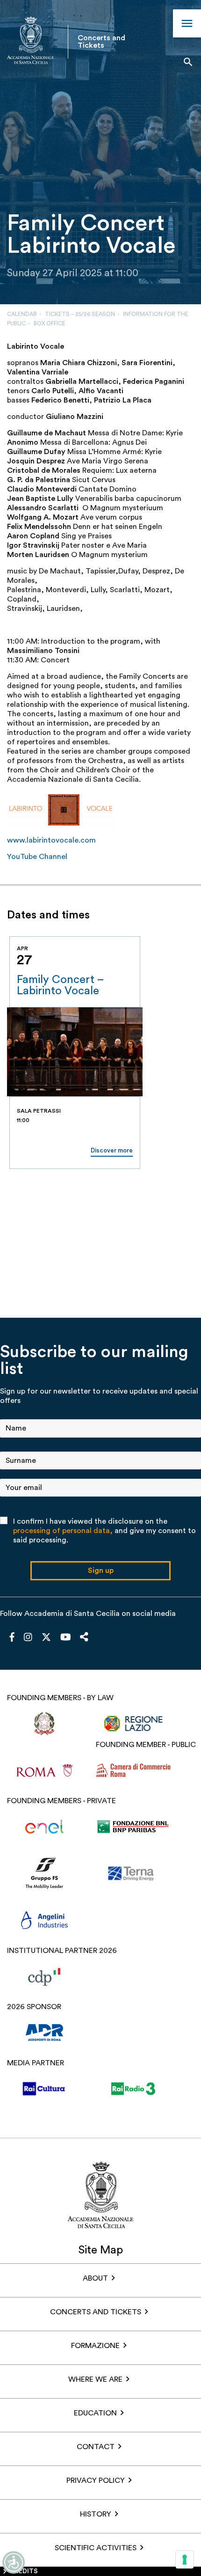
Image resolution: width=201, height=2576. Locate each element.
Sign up (101, 1571)
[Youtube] (66, 1638)
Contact (96, 2447)
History (96, 2514)
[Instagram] (28, 1638)
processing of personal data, (63, 1531)
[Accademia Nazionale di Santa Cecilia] (30, 41)
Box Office (50, 323)
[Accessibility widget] (14, 2562)
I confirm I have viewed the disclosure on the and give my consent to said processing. (104, 1531)
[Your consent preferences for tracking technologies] (185, 2560)
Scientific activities (96, 2548)
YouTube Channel (37, 857)
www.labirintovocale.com (51, 840)
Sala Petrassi (39, 1111)
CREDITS (24, 2571)
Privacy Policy (96, 2481)
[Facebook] (12, 1638)
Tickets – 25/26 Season (80, 314)
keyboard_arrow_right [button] (164, 925)
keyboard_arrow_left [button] (141, 925)
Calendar (22, 314)
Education (95, 2413)
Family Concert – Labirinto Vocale (60, 985)
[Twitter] (46, 1639)
